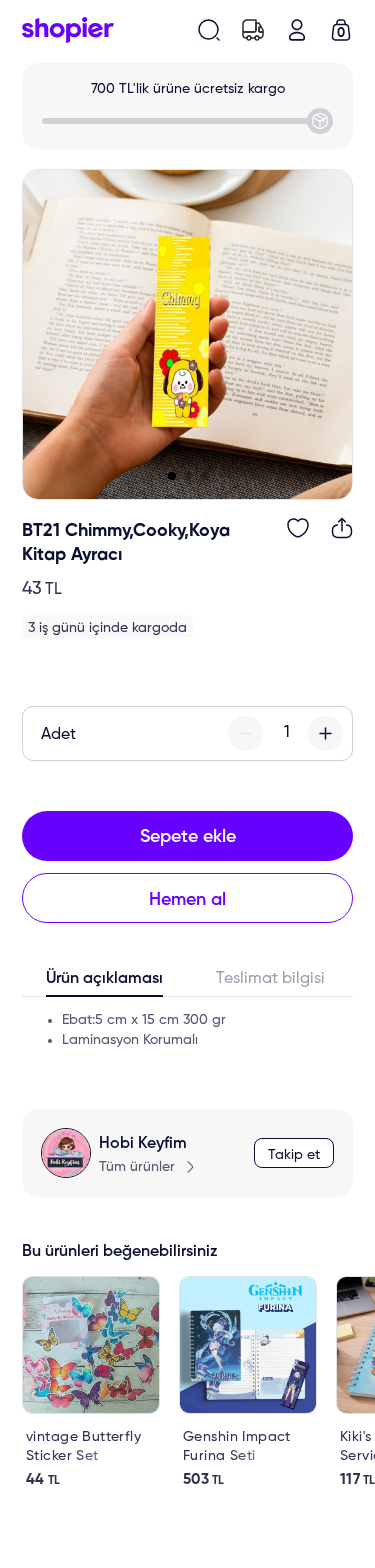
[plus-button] (325, 733)
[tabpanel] (187, 1038)
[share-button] (342, 528)
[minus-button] (245, 733)
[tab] (105, 983)
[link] (91, 1382)
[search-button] (209, 30)
